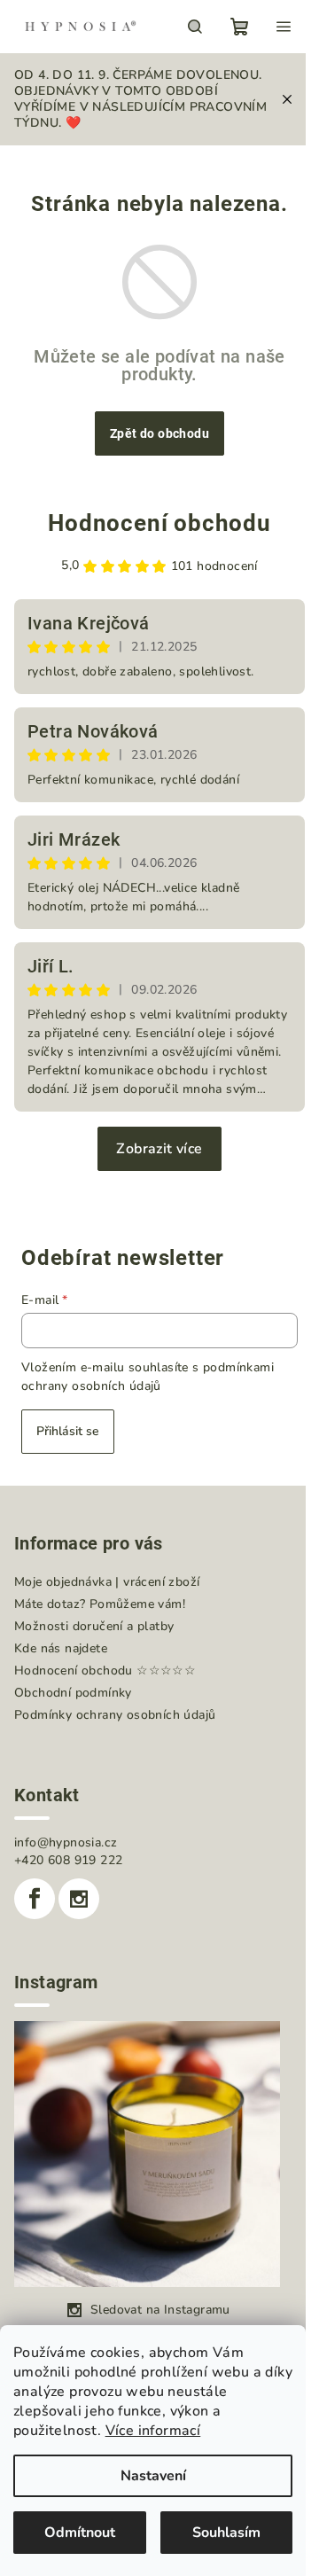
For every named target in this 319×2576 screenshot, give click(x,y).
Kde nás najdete (61, 1648)
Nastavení (153, 2476)
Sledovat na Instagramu (160, 2310)
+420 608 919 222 (68, 1860)
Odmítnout (80, 2533)
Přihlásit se (68, 1431)
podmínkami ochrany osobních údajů (148, 1376)
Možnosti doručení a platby (94, 1626)
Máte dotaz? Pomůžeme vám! (100, 1604)
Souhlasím (226, 2533)
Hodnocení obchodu (159, 523)
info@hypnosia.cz (66, 1842)
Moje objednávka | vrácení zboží (107, 1582)
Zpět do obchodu (159, 433)
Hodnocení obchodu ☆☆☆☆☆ (105, 1670)
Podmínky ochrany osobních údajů (115, 1715)
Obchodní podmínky (73, 1693)
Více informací (153, 2431)
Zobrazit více (159, 1149)
